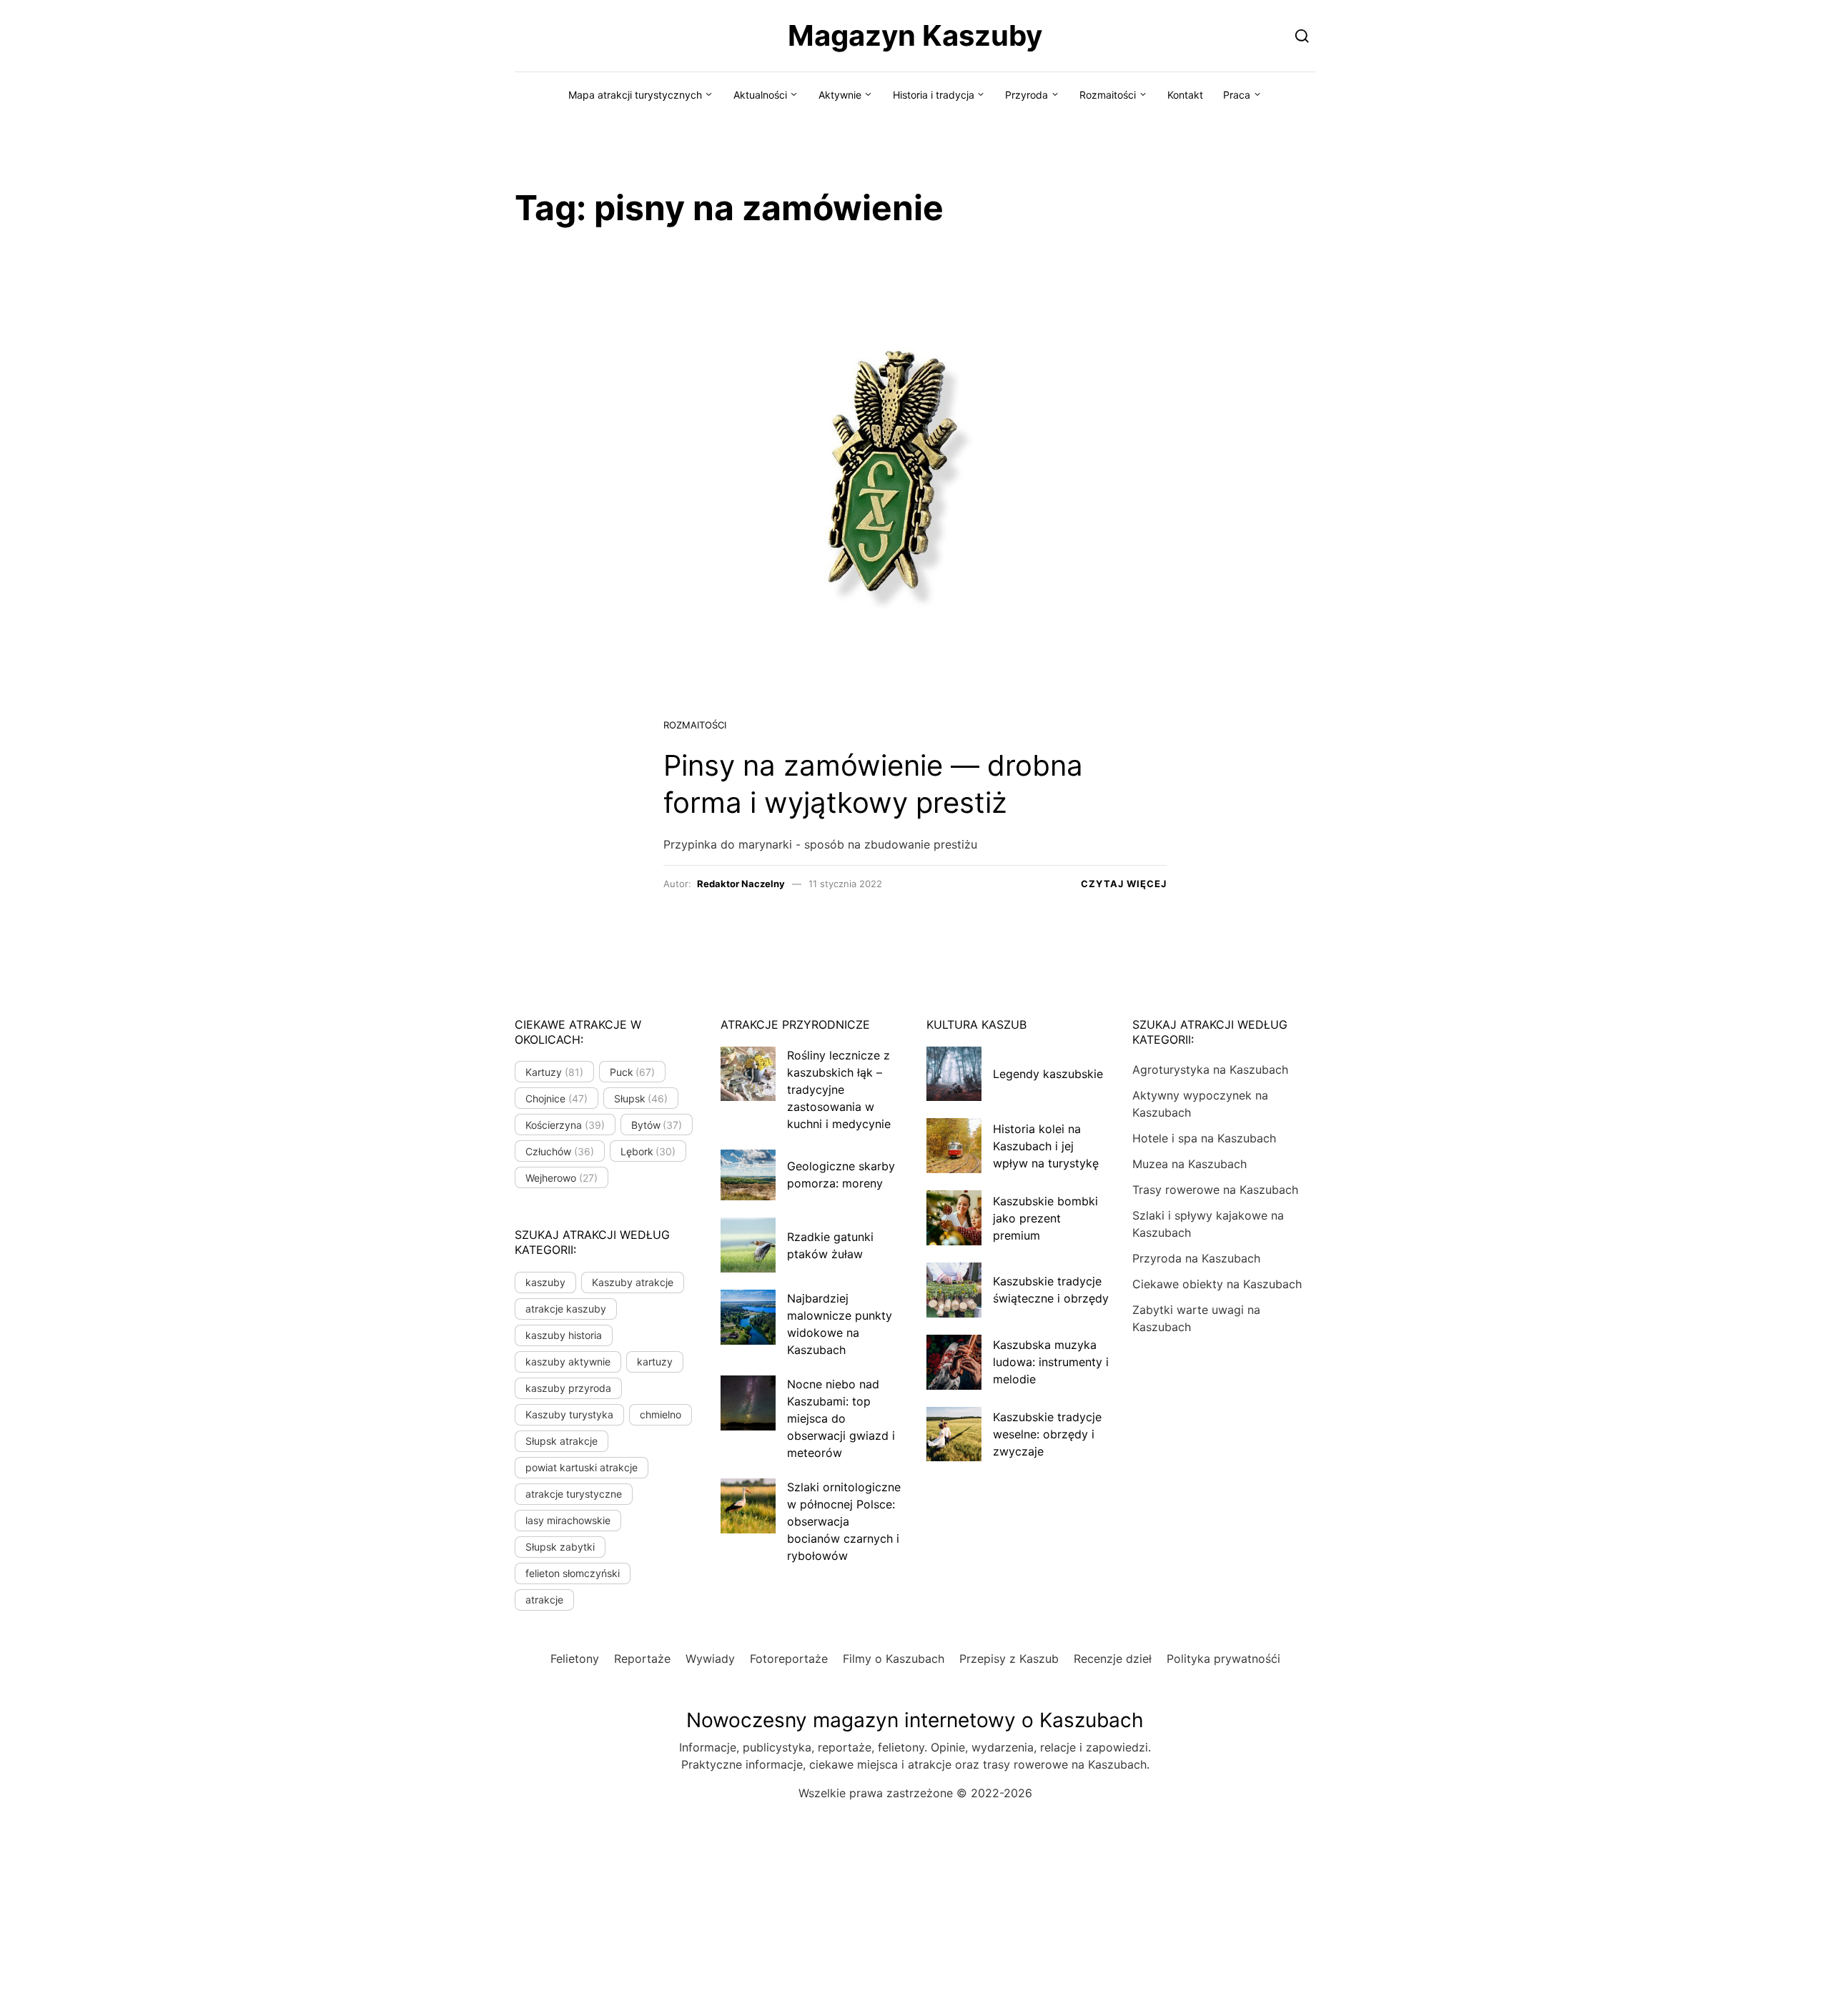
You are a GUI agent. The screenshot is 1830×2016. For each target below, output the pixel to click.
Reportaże (642, 1659)
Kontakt (1185, 95)
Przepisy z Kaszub (1009, 1659)
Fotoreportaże (789, 1659)
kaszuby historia (564, 1335)
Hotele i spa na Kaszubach (1204, 1138)
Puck (633, 1072)
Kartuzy (554, 1072)
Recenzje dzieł (1113, 1659)
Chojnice (557, 1098)
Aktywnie (840, 95)
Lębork (648, 1151)
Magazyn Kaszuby (915, 35)
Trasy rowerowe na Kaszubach (1215, 1190)
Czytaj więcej (1124, 884)
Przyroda (1027, 95)
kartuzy (655, 1362)
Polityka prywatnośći (1223, 1659)
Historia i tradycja (934, 95)
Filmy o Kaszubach (894, 1659)
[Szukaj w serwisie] (1302, 35)
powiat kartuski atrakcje (582, 1467)
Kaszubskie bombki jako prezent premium (1045, 1218)
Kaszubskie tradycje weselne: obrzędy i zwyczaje (1047, 1434)
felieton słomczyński (573, 1573)
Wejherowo (562, 1178)
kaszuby (545, 1282)
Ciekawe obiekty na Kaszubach (1217, 1284)
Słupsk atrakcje (562, 1441)
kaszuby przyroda (568, 1388)
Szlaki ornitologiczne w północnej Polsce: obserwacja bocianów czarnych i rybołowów (844, 1521)
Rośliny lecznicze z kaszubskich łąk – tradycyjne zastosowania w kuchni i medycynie (839, 1089)
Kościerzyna (565, 1125)
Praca (1237, 95)
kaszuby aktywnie (568, 1362)
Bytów (657, 1125)
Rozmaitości (1108, 95)
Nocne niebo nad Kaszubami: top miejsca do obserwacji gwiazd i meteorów (841, 1418)
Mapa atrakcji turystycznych (635, 95)
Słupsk (641, 1098)
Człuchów (560, 1151)
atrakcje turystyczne (574, 1494)
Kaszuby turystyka (569, 1414)
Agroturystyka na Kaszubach (1210, 1069)
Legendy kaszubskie (1048, 1074)
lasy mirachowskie (568, 1520)
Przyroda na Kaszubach (1196, 1258)
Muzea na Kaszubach (1189, 1164)
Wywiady (710, 1659)
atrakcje (544, 1600)
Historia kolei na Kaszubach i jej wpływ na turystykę (1046, 1146)
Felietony (575, 1659)
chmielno (661, 1414)
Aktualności (760, 95)
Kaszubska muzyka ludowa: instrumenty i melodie (1051, 1362)
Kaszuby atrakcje (633, 1282)
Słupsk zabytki (560, 1547)
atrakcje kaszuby (566, 1309)
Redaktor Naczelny (741, 884)
